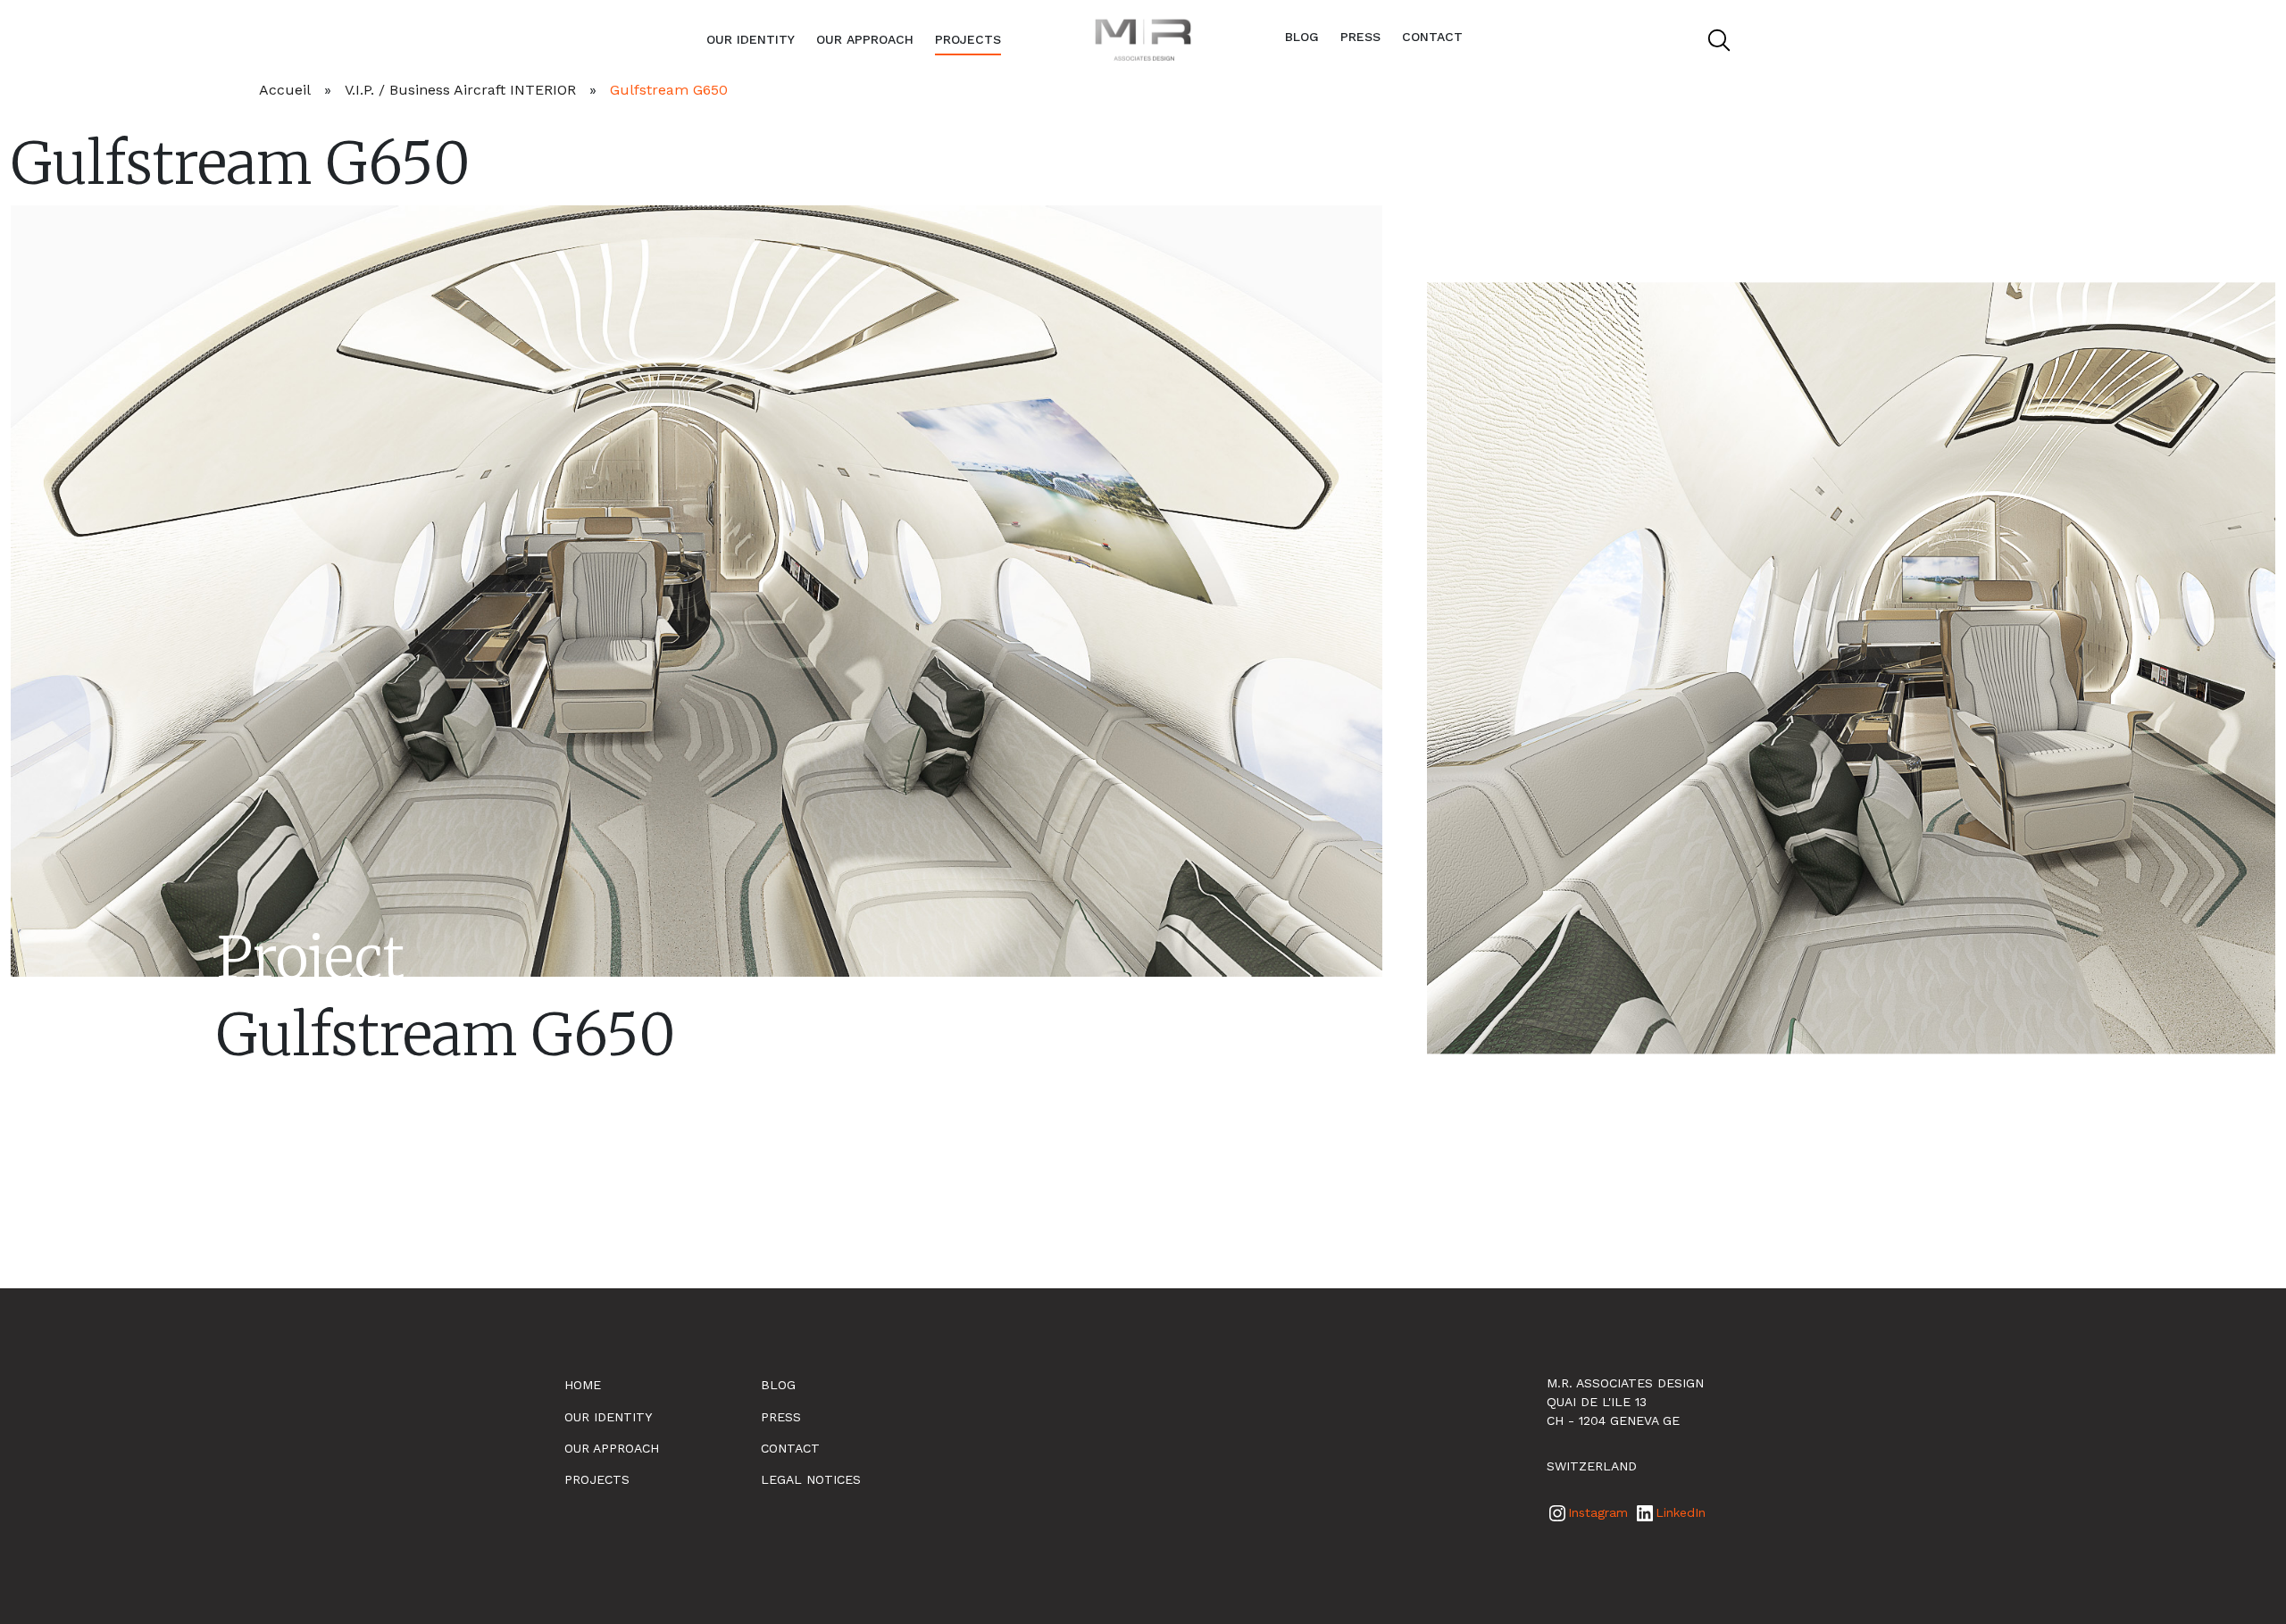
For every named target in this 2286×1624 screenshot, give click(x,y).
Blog (1302, 37)
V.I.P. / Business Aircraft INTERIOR (460, 90)
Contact (1432, 37)
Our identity (751, 39)
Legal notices (811, 1479)
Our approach (865, 39)
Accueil (285, 90)
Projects (968, 39)
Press (1360, 37)
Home (583, 1385)
